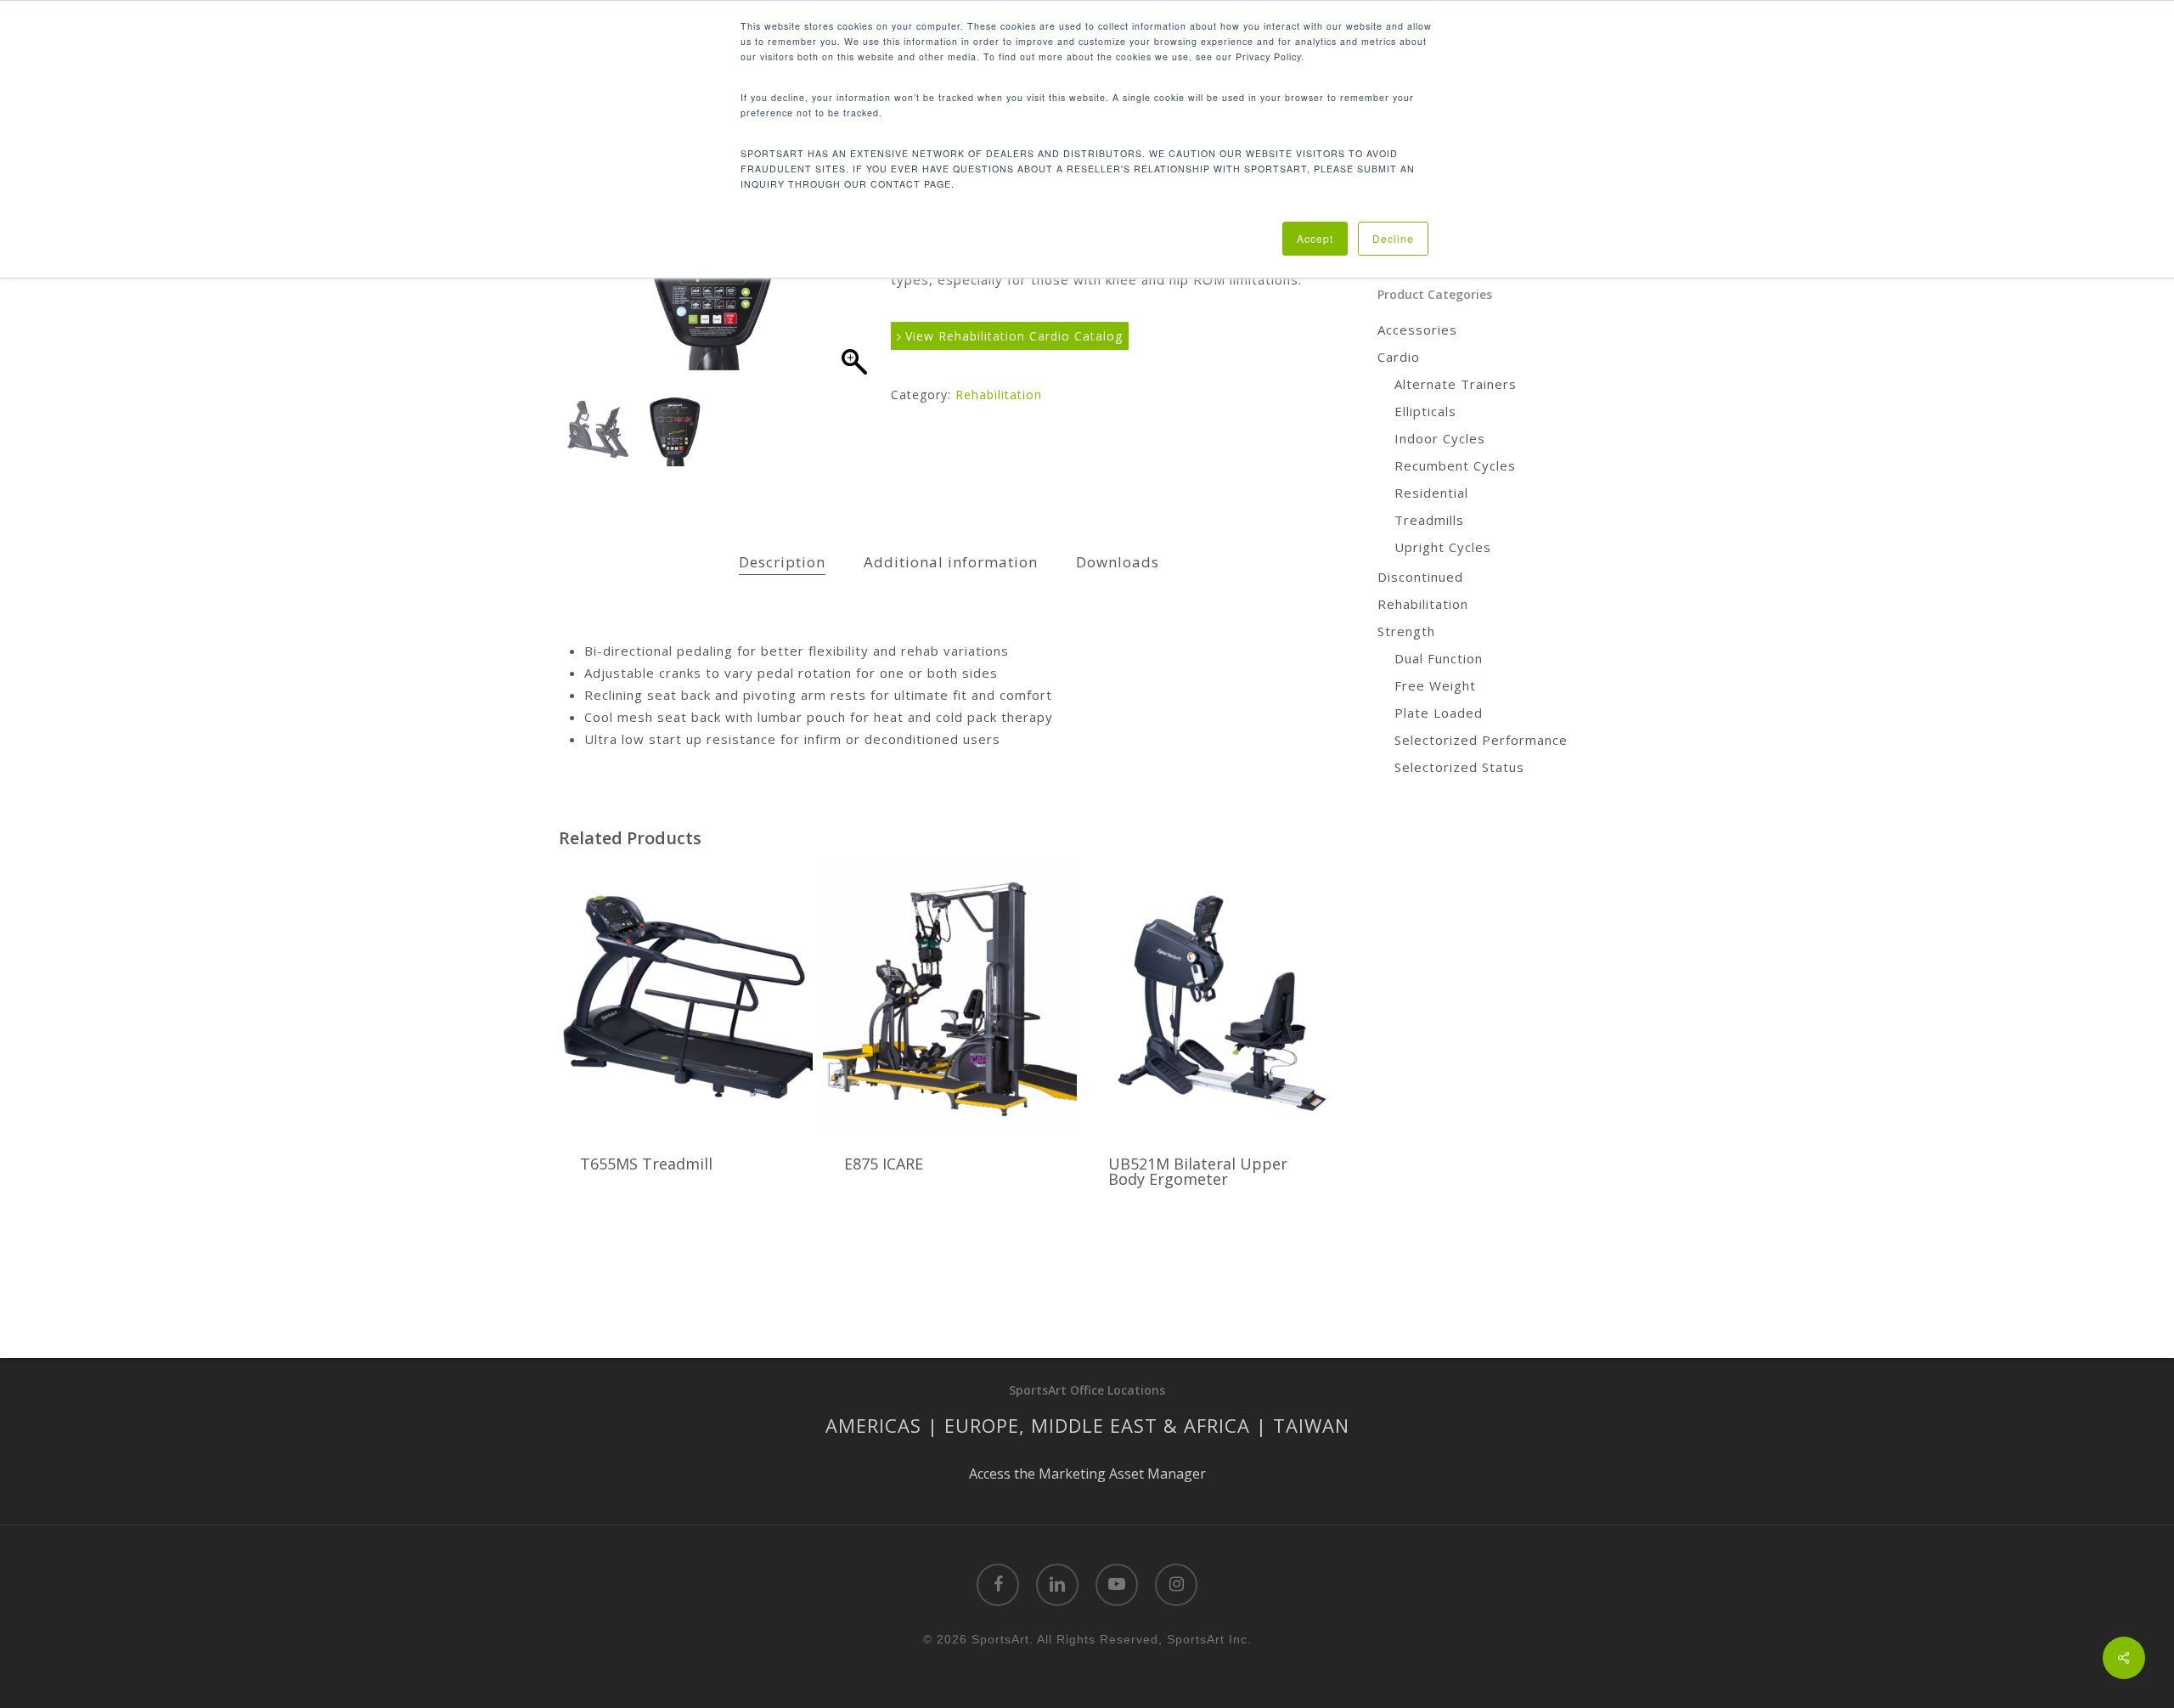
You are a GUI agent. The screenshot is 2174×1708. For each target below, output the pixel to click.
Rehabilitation (999, 395)
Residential (1431, 493)
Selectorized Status (1459, 767)
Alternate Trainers (1456, 384)
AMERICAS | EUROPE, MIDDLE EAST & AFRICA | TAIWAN (1087, 1425)
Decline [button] (1393, 238)
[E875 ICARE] (950, 999)
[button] (853, 280)
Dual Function (1439, 658)
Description (782, 562)
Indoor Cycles (1440, 438)
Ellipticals (1425, 411)
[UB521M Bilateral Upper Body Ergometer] (1214, 999)
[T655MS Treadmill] (686, 999)
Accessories (1417, 330)
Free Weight (1435, 685)
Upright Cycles (1443, 547)
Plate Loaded (1439, 713)
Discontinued (1420, 577)
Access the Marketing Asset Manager (1087, 1474)
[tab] (782, 563)
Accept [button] (1315, 238)
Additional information (951, 562)
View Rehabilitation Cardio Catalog (1012, 336)
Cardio (1399, 357)
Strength (1406, 631)
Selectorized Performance (1481, 740)
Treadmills (1429, 520)
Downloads (1118, 562)
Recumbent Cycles (1455, 465)
